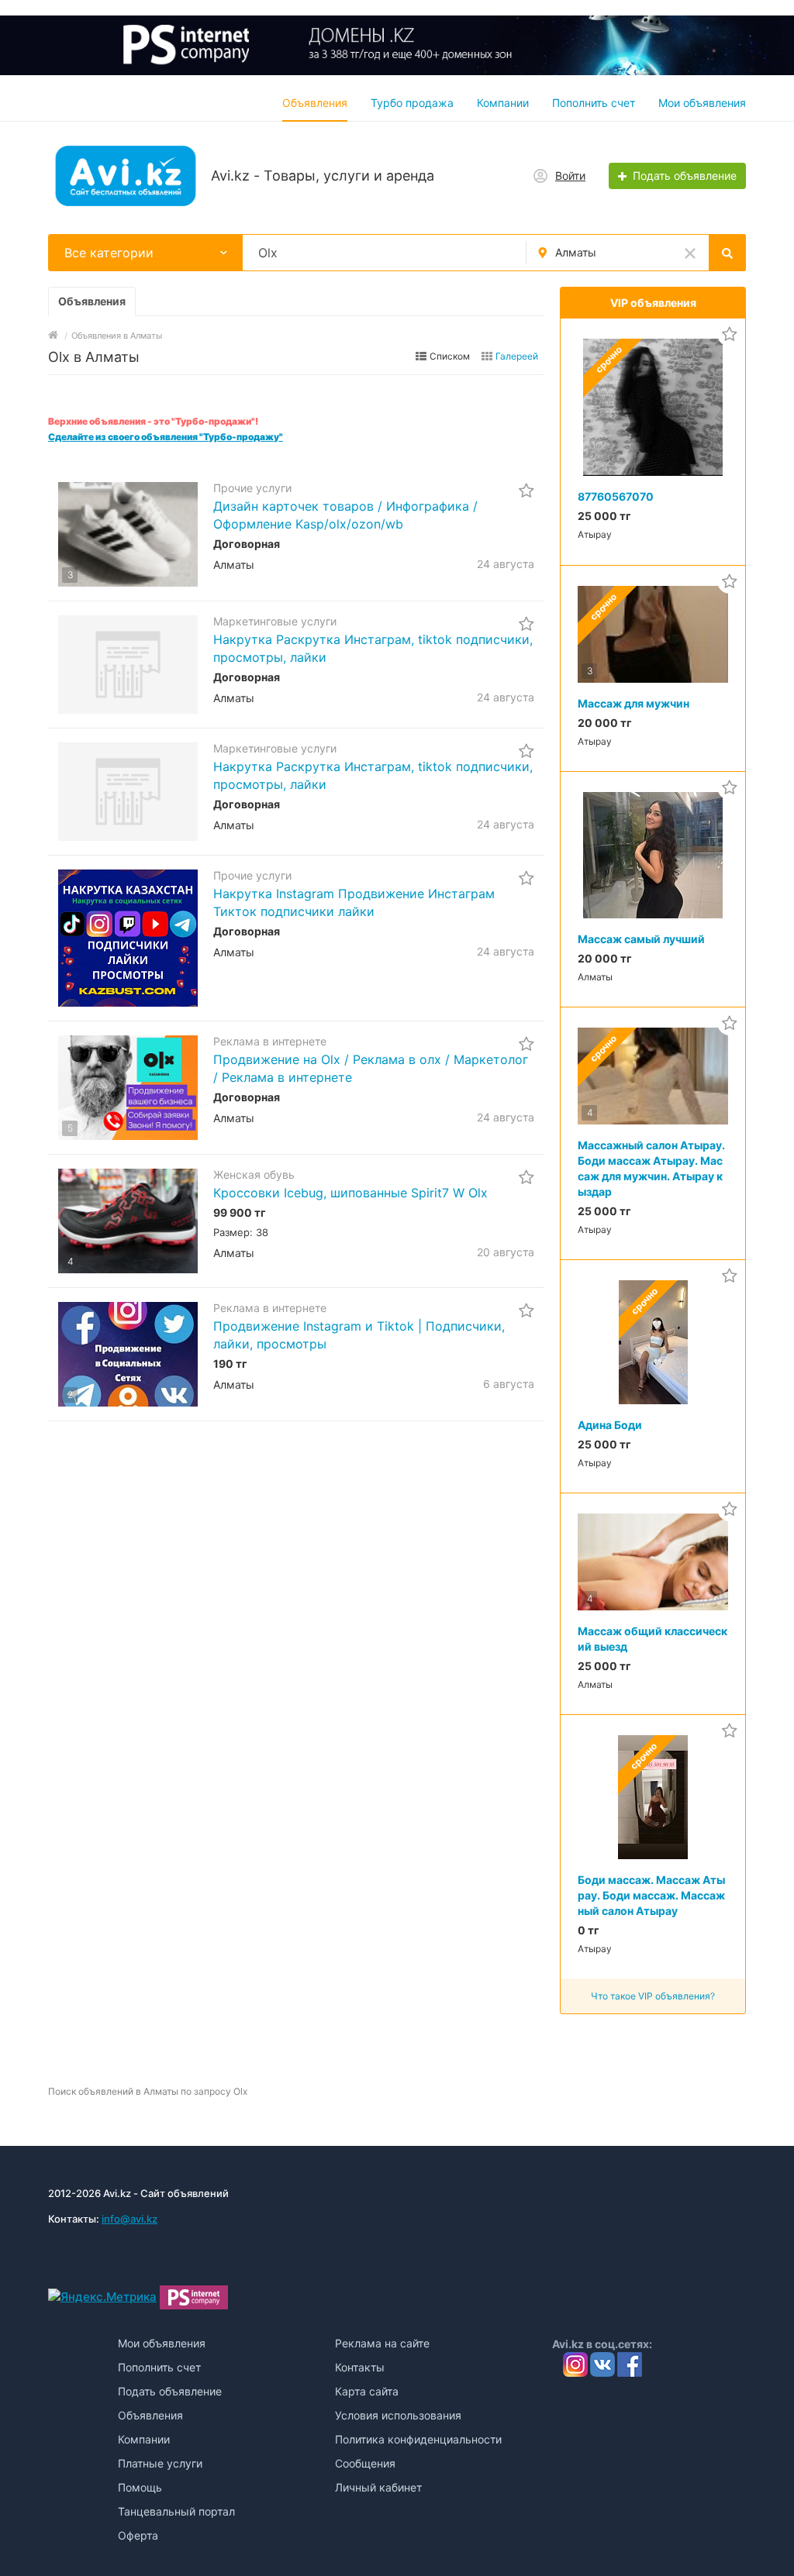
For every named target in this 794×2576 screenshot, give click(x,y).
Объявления (315, 103)
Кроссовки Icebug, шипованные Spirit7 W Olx (350, 1193)
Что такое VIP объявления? (653, 1996)
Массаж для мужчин (633, 703)
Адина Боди (610, 1425)
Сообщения (365, 2463)
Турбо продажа (412, 103)
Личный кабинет (378, 2487)
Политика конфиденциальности (418, 2439)
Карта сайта (367, 2391)
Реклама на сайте (382, 2343)
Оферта (138, 2535)
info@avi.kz (129, 2219)
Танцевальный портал (176, 2511)
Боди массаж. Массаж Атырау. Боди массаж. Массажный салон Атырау (651, 1895)
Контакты (360, 2367)
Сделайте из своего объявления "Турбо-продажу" (166, 437)
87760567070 (616, 496)
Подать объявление (170, 2391)
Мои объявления (702, 103)
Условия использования (398, 2415)
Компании (503, 103)
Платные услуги (160, 2463)
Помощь (140, 2487)
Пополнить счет (594, 103)
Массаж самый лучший (641, 939)
